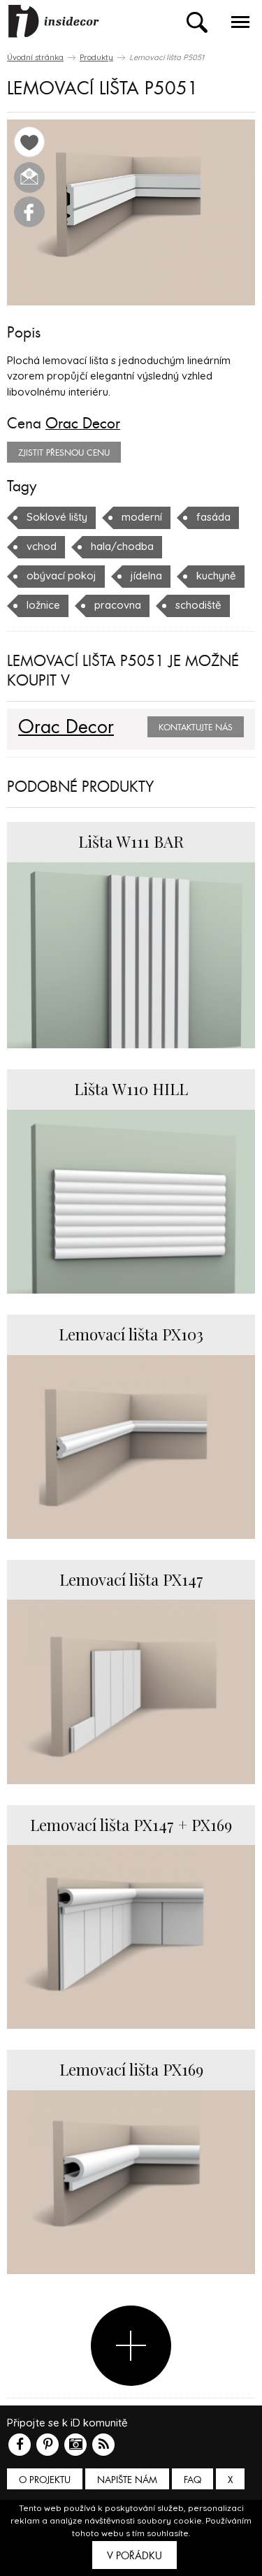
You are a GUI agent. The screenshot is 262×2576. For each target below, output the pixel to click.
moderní (142, 517)
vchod (42, 546)
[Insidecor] (54, 22)
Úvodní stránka (35, 57)
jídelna (146, 576)
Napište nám (127, 2480)
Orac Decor (83, 424)
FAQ (192, 2480)
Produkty (96, 57)
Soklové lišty (57, 517)
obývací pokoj (61, 576)
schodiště (198, 605)
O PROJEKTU (45, 2480)
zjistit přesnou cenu (64, 453)
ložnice (43, 605)
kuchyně (216, 576)
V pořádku (134, 2556)
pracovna (118, 605)
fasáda (213, 517)
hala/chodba (122, 546)
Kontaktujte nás (196, 728)
